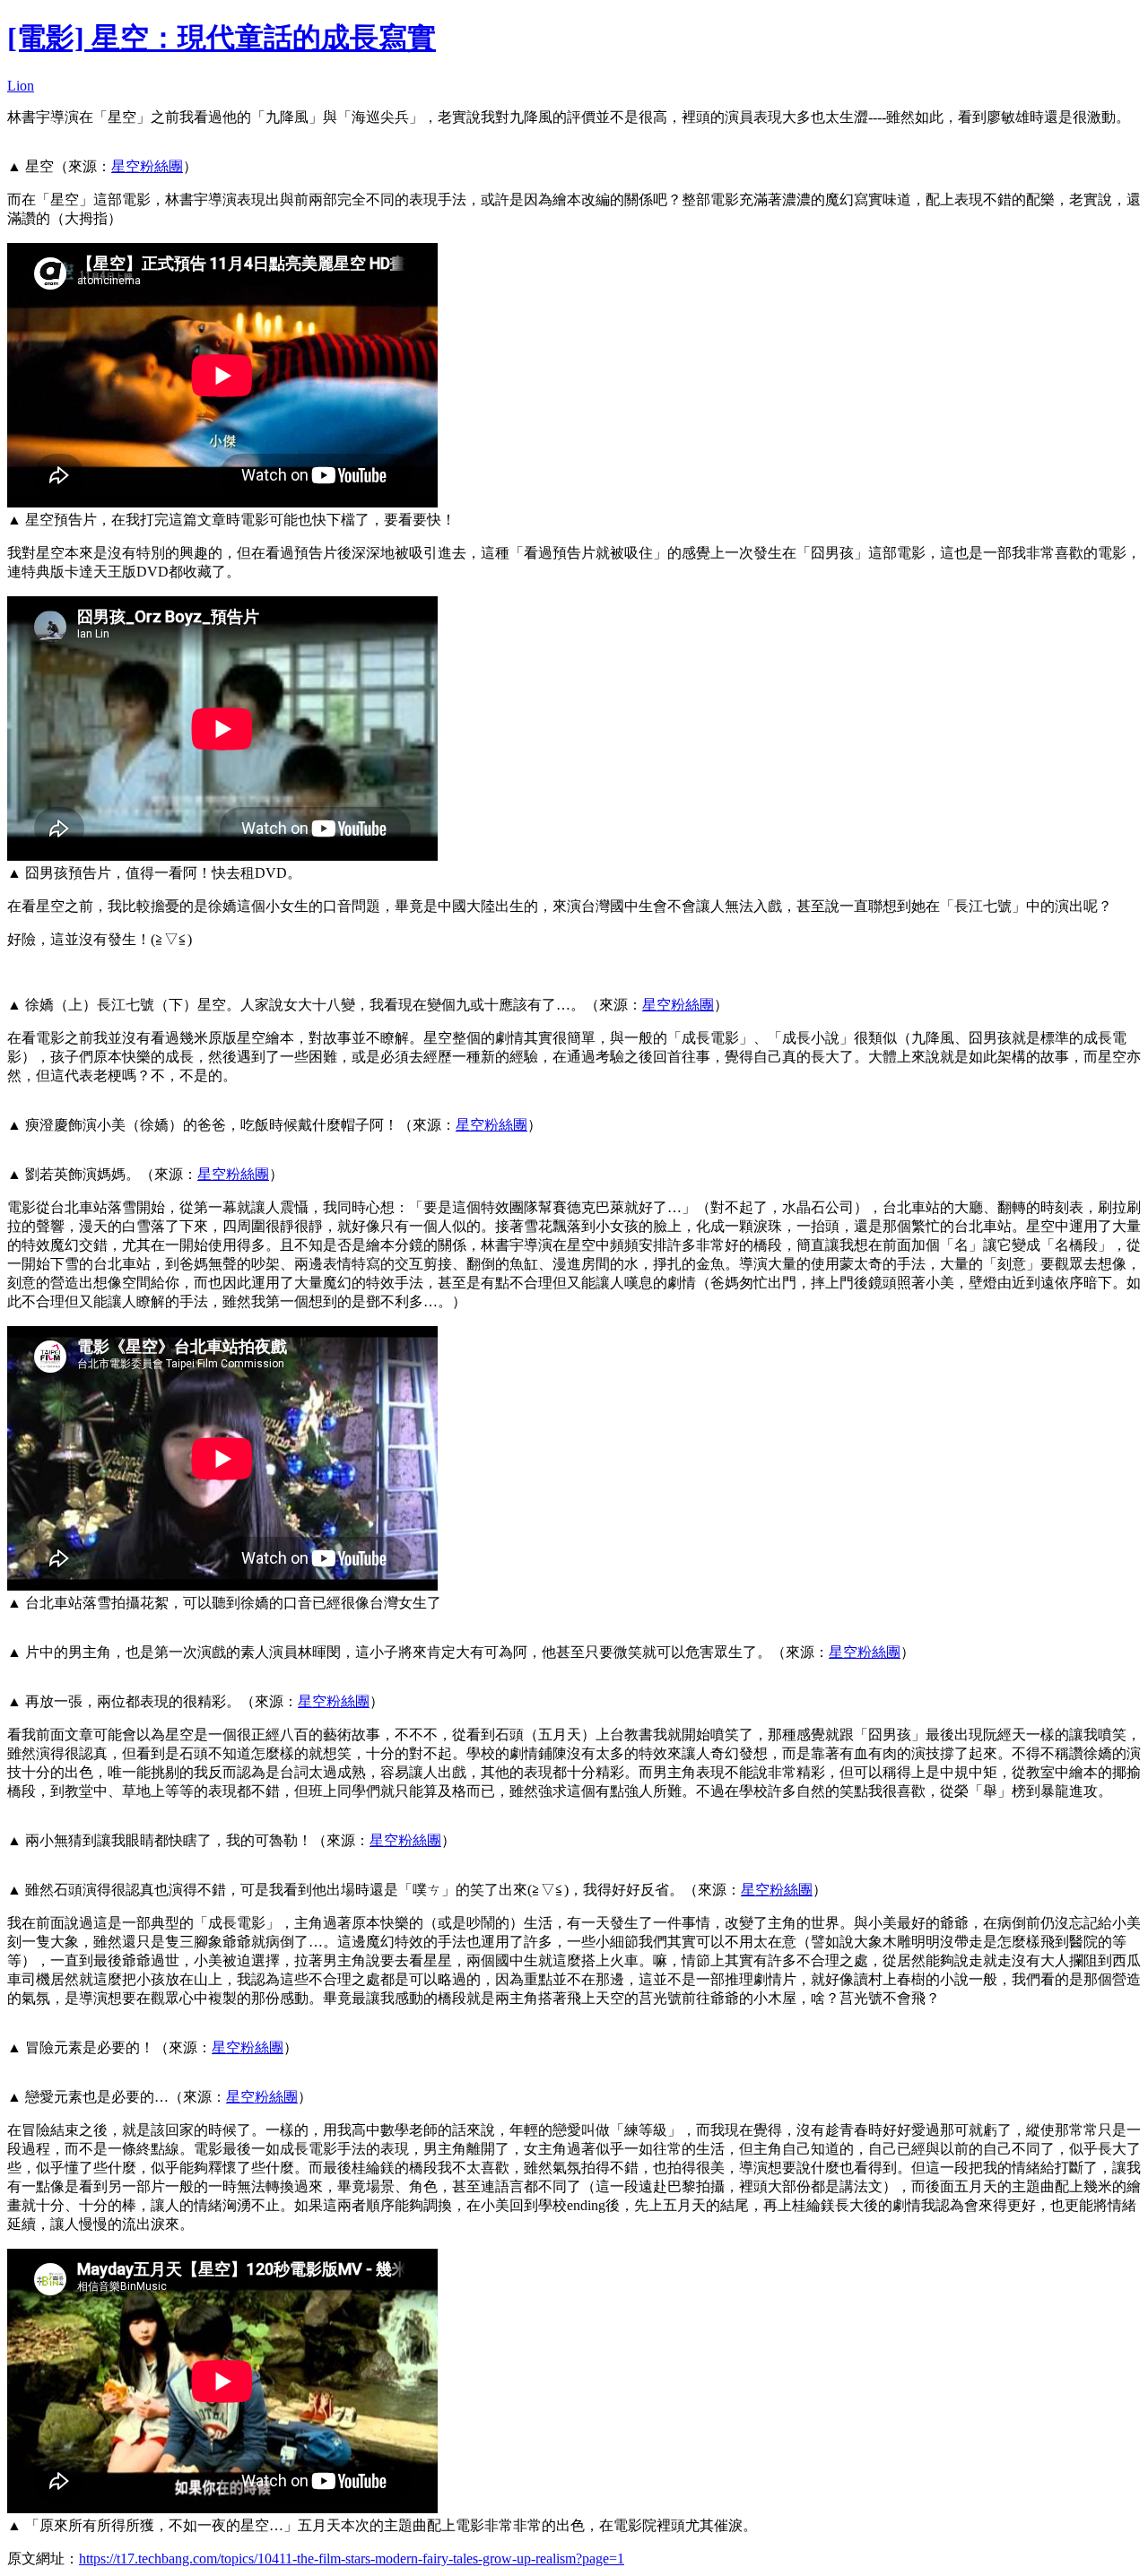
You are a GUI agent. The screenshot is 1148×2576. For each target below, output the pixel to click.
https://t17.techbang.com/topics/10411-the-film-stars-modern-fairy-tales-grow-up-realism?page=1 (352, 2559)
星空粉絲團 (147, 166)
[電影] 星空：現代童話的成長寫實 (222, 38)
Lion (21, 86)
